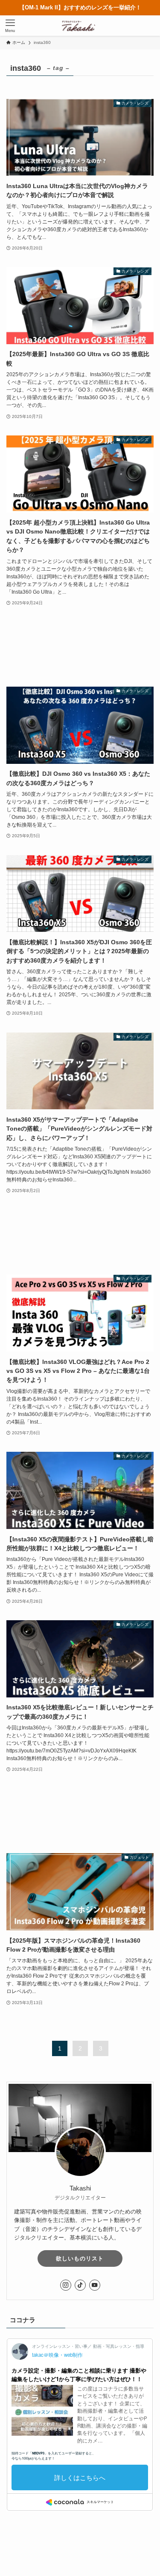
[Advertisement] (80, 647)
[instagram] (66, 2285)
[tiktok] (80, 2285)
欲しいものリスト (80, 2258)
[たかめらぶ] (80, 26)
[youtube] (95, 2285)
